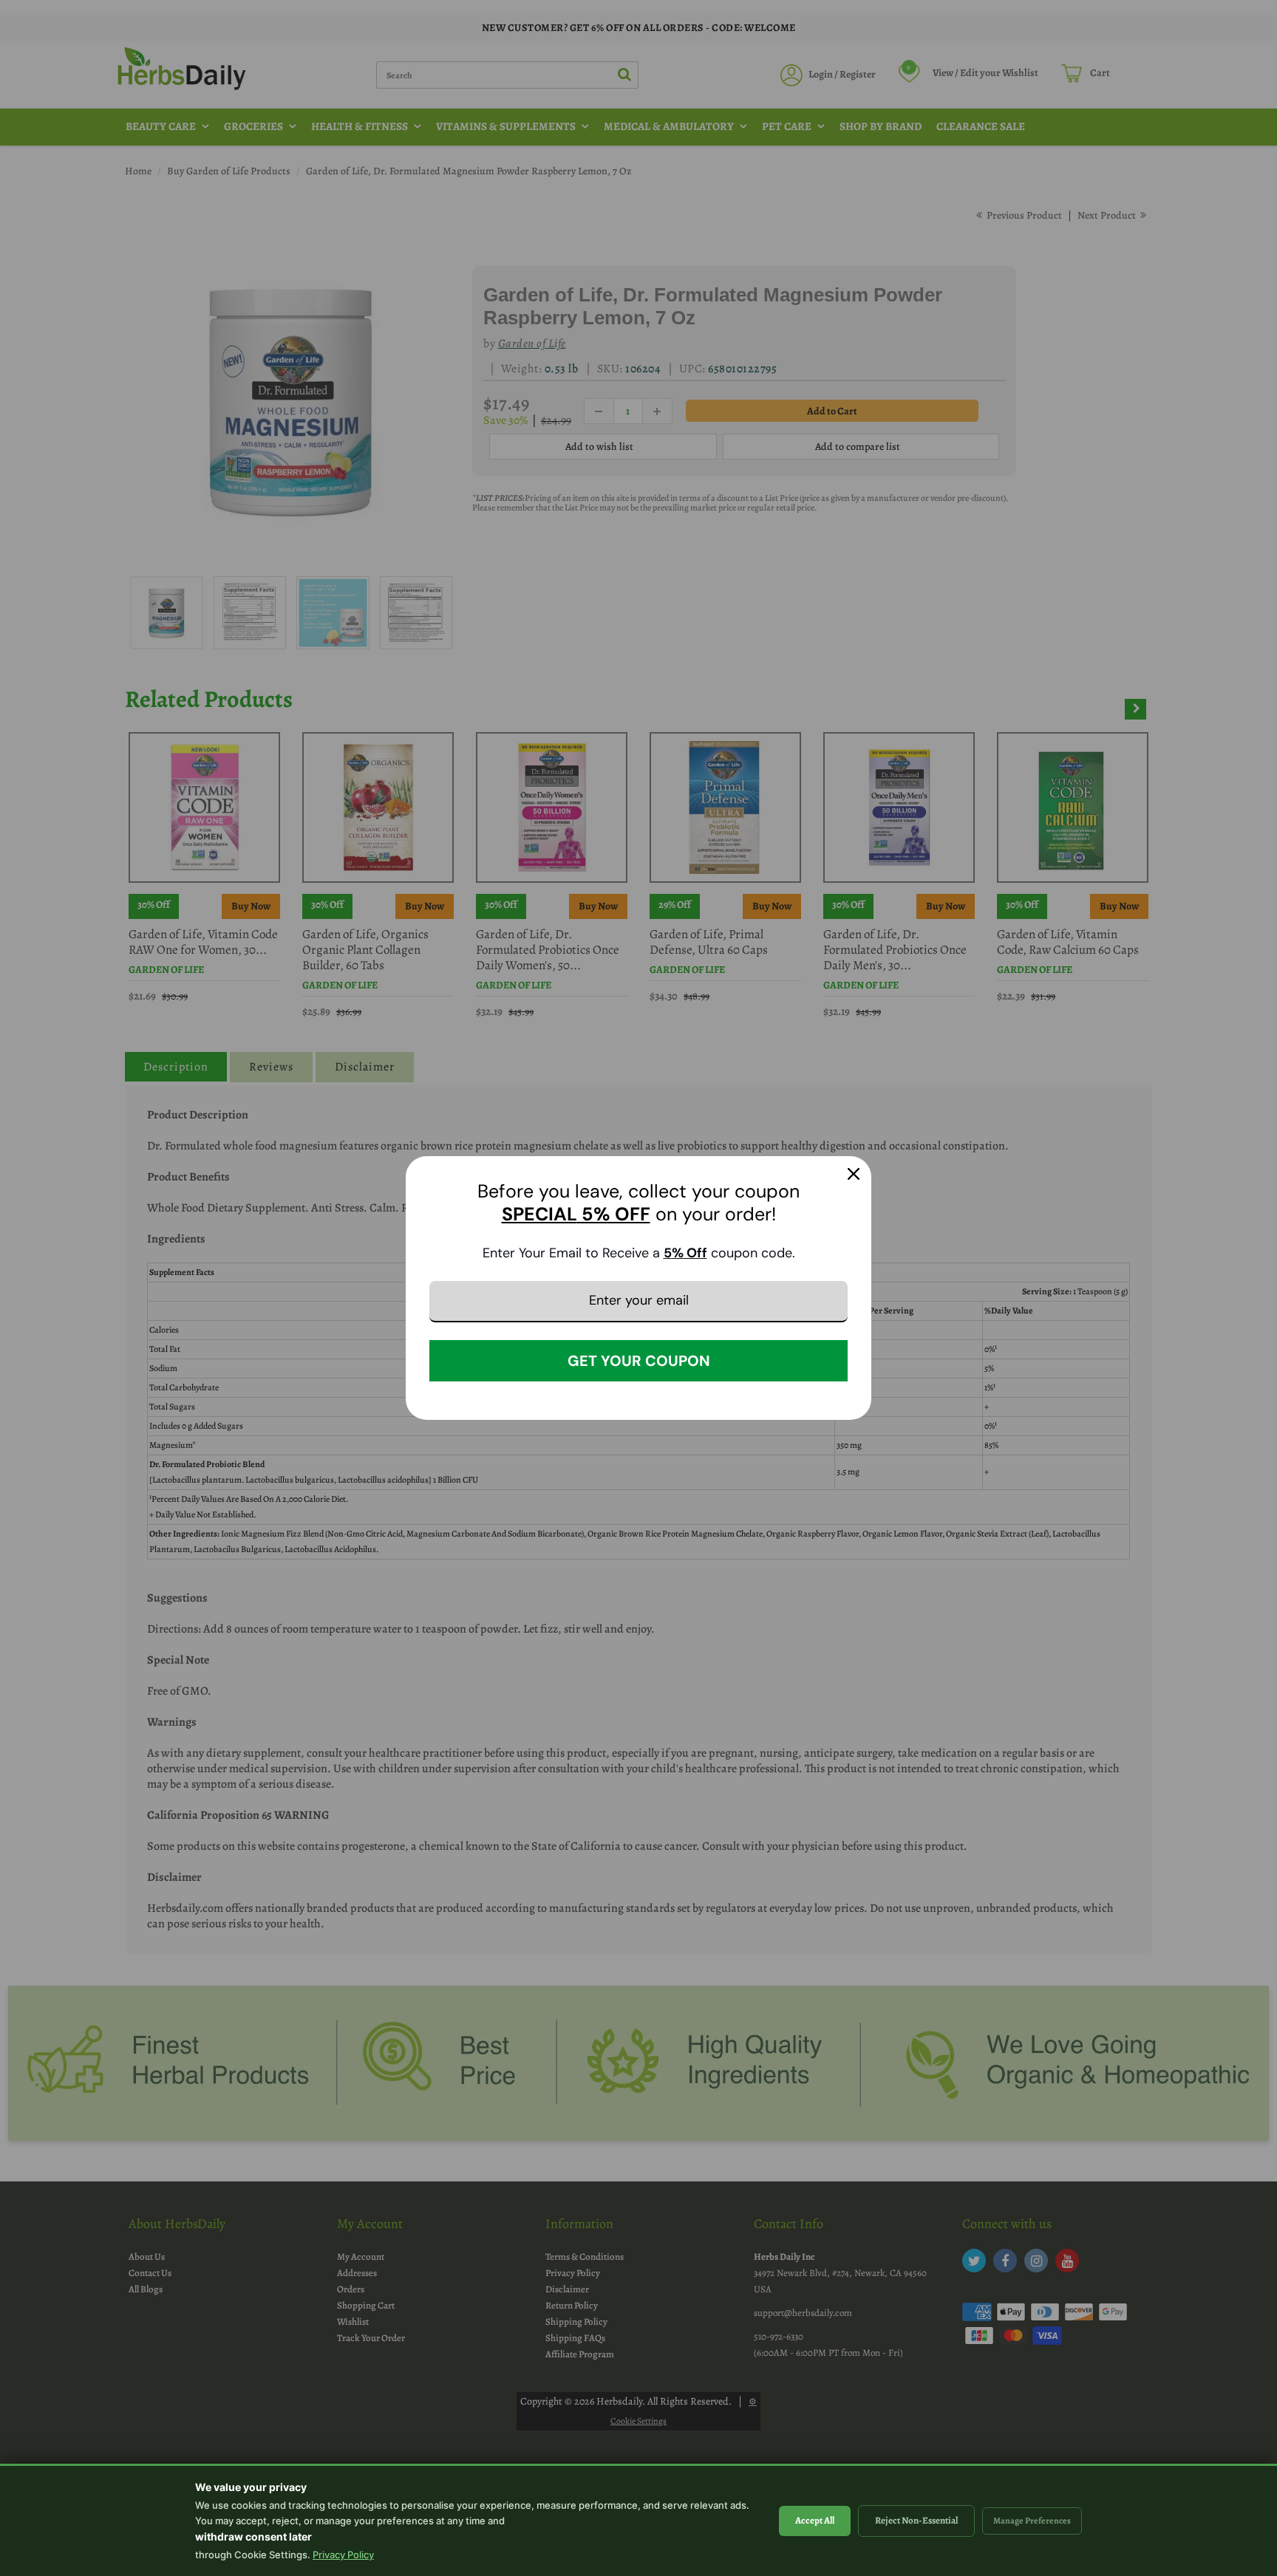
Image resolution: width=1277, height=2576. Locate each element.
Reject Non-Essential (916, 2520)
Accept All (815, 2520)
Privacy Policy (343, 2555)
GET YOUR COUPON (639, 1361)
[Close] (854, 1174)
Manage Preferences (1032, 2521)
